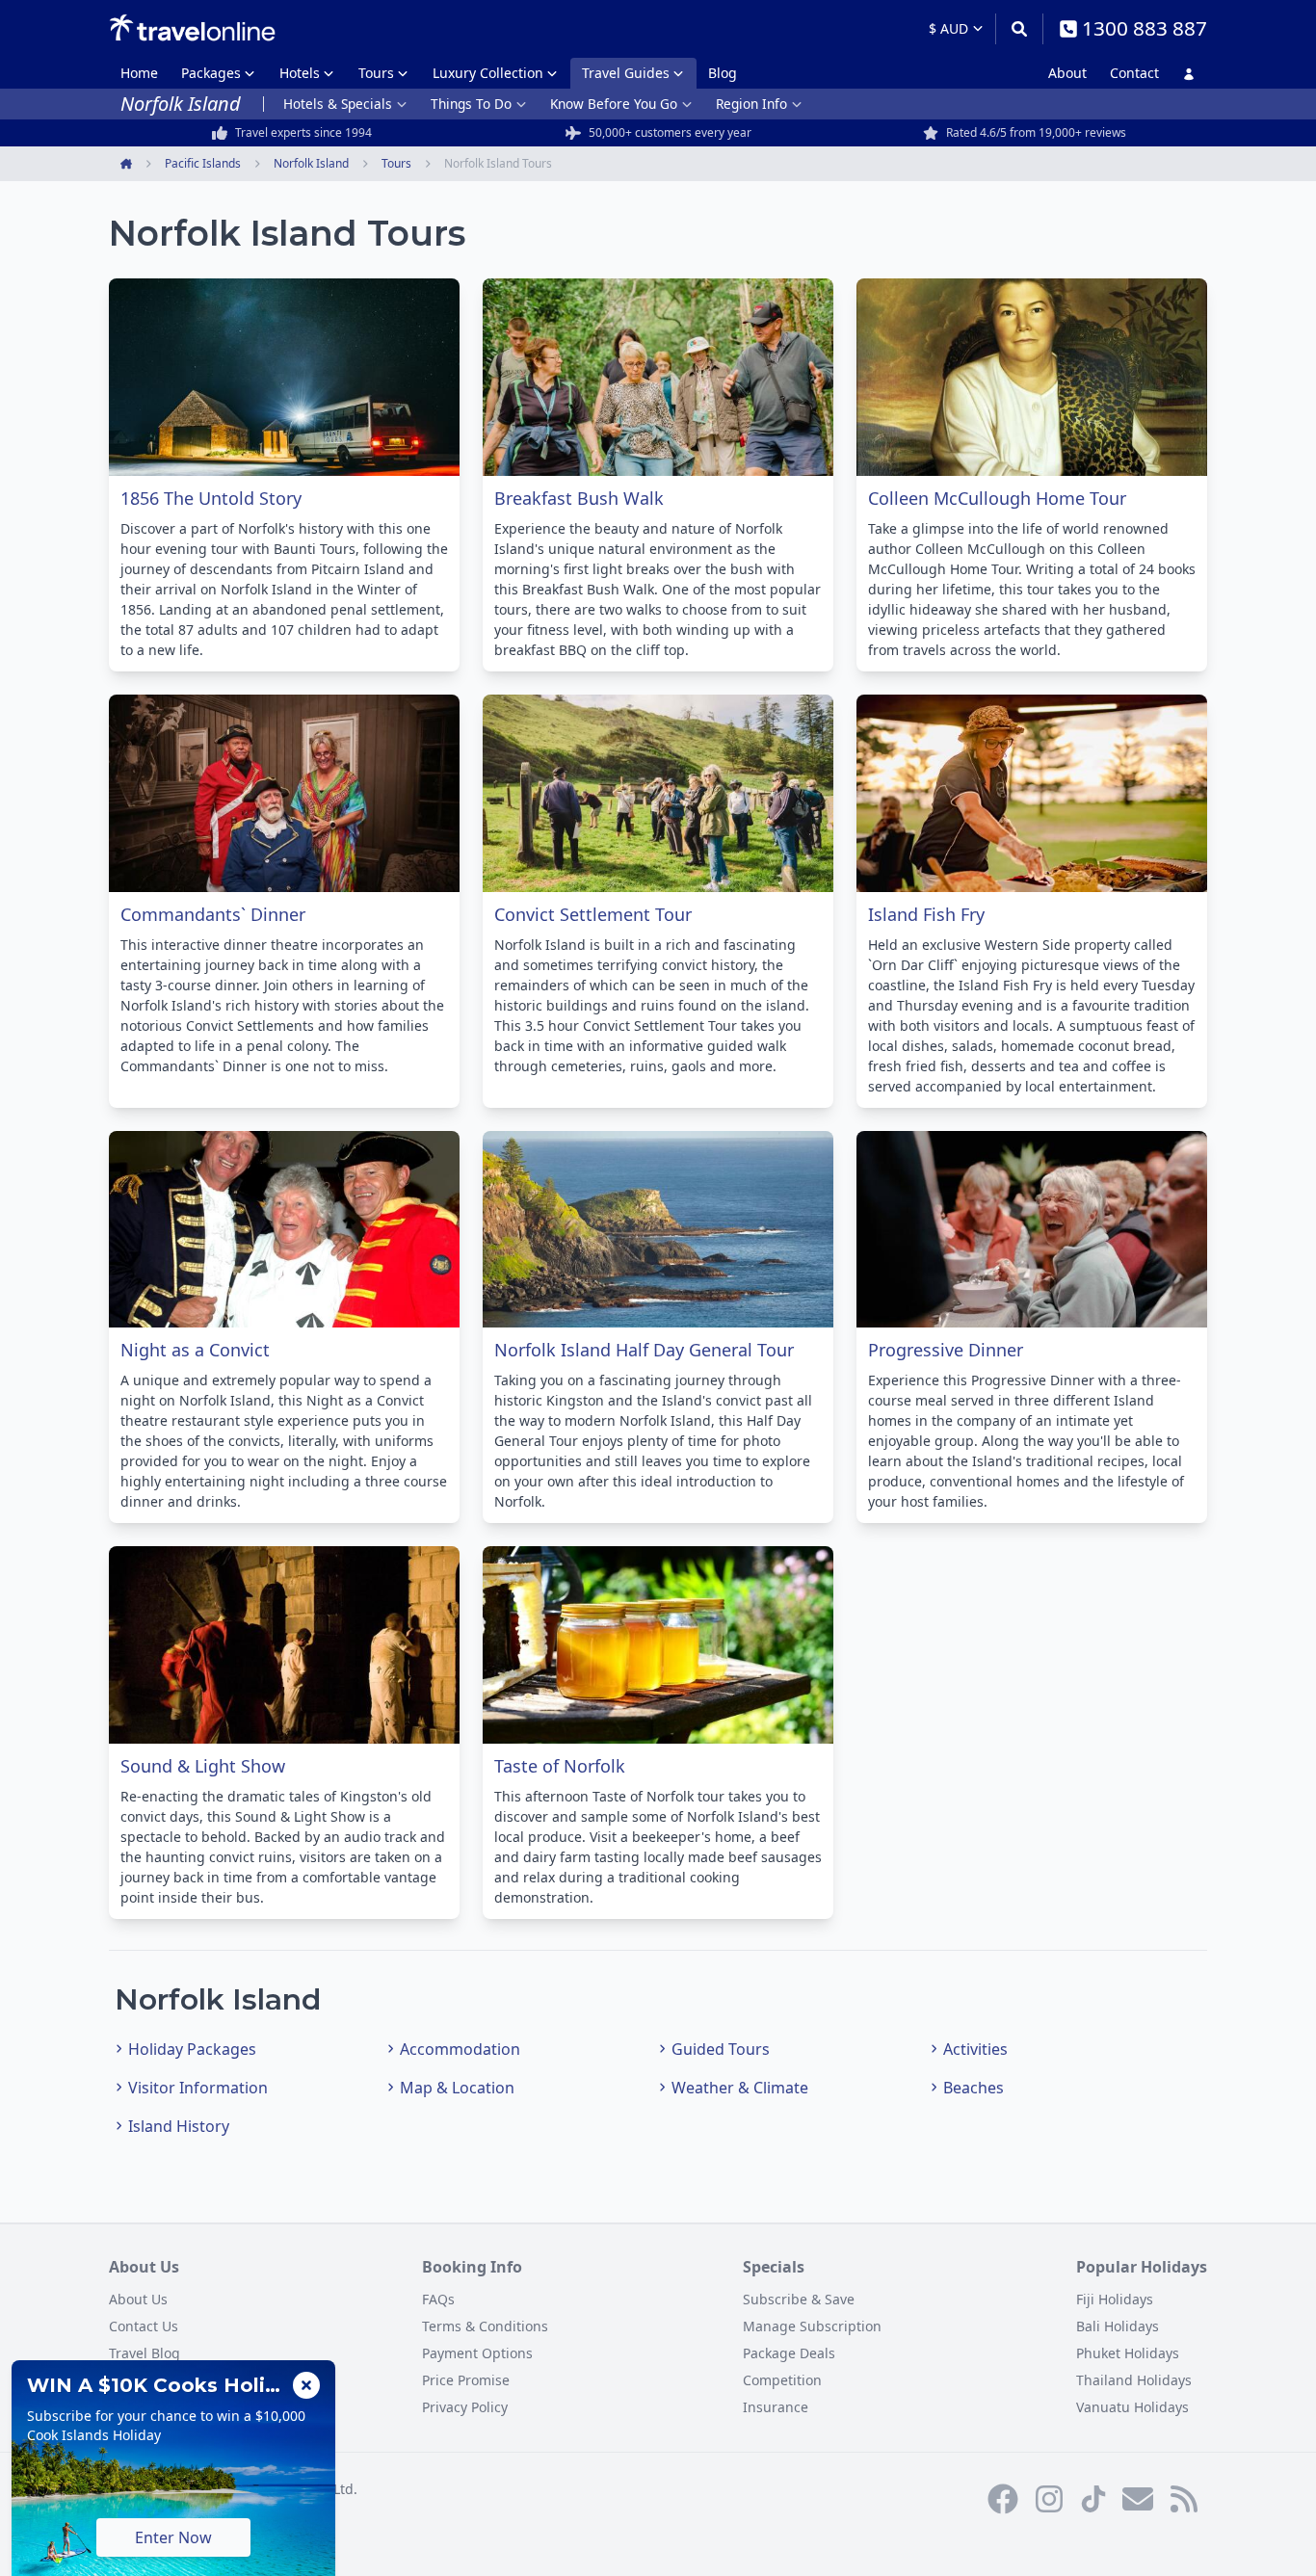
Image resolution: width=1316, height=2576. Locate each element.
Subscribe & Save (799, 2299)
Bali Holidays (1118, 2326)
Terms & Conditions (485, 2326)
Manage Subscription (812, 2326)
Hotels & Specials (338, 104)
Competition (782, 2380)
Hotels (300, 73)
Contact (1134, 73)
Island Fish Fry (926, 914)
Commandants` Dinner (213, 914)
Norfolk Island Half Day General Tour (644, 1350)
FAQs (438, 2299)
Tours (376, 73)
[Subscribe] (1138, 2499)
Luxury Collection (488, 73)
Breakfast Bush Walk (579, 498)
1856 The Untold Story (211, 498)
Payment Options (477, 2353)
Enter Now (173, 2537)
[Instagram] (1049, 2499)
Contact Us (144, 2326)
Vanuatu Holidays (1132, 2407)
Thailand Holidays (1134, 2380)
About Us (138, 2299)
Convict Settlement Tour (593, 914)
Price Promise (466, 2380)
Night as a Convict (195, 1350)
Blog (723, 73)
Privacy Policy (465, 2407)
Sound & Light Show (203, 1766)
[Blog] (1184, 2499)
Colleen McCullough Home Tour (997, 498)
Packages (211, 73)
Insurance (776, 2407)
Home (139, 73)
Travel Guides (626, 73)
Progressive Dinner (946, 1350)
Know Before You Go (614, 104)
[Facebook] (1003, 2499)
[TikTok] (1093, 2499)
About (1067, 73)
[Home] (192, 28)
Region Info (751, 104)
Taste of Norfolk (560, 1766)
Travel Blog (145, 2353)
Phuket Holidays (1128, 2353)
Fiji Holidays (1115, 2299)
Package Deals (789, 2353)
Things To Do (471, 104)
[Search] (1019, 29)
